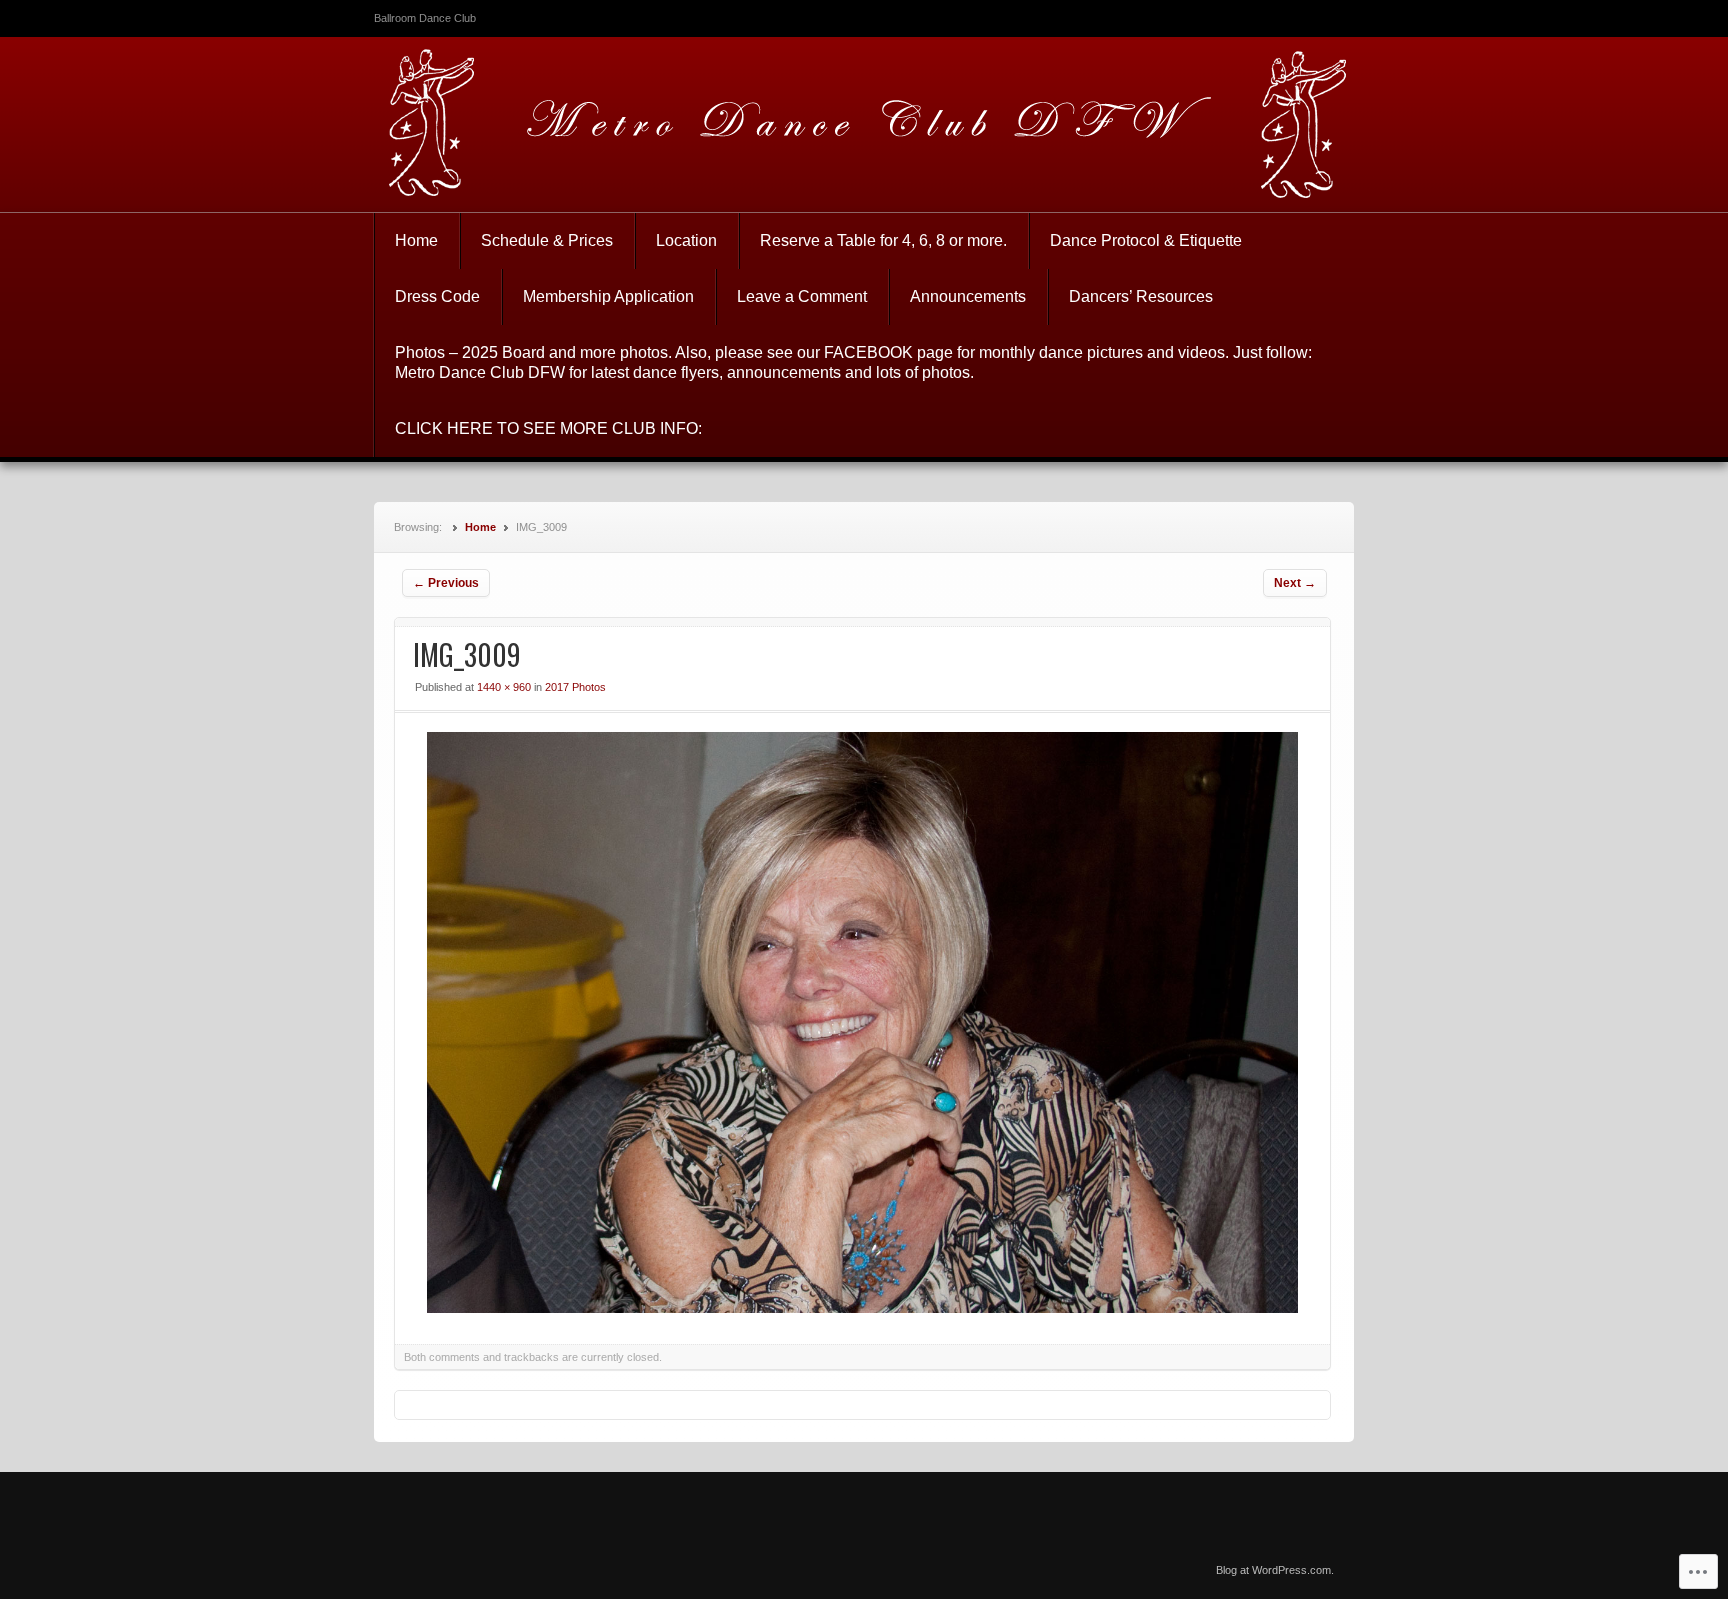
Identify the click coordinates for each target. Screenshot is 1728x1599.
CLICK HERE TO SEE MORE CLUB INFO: (548, 428)
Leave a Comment (802, 296)
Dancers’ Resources (1141, 296)
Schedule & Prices (547, 240)
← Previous (446, 583)
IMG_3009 (467, 654)
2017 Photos (575, 687)
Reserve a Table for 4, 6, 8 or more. (883, 240)
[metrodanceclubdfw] (864, 124)
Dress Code (437, 296)
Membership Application (608, 296)
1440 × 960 (504, 687)
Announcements (968, 296)
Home (416, 240)
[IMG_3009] (862, 1308)
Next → (1295, 583)
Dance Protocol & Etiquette (1146, 240)
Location (686, 240)
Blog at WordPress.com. (1275, 1570)
